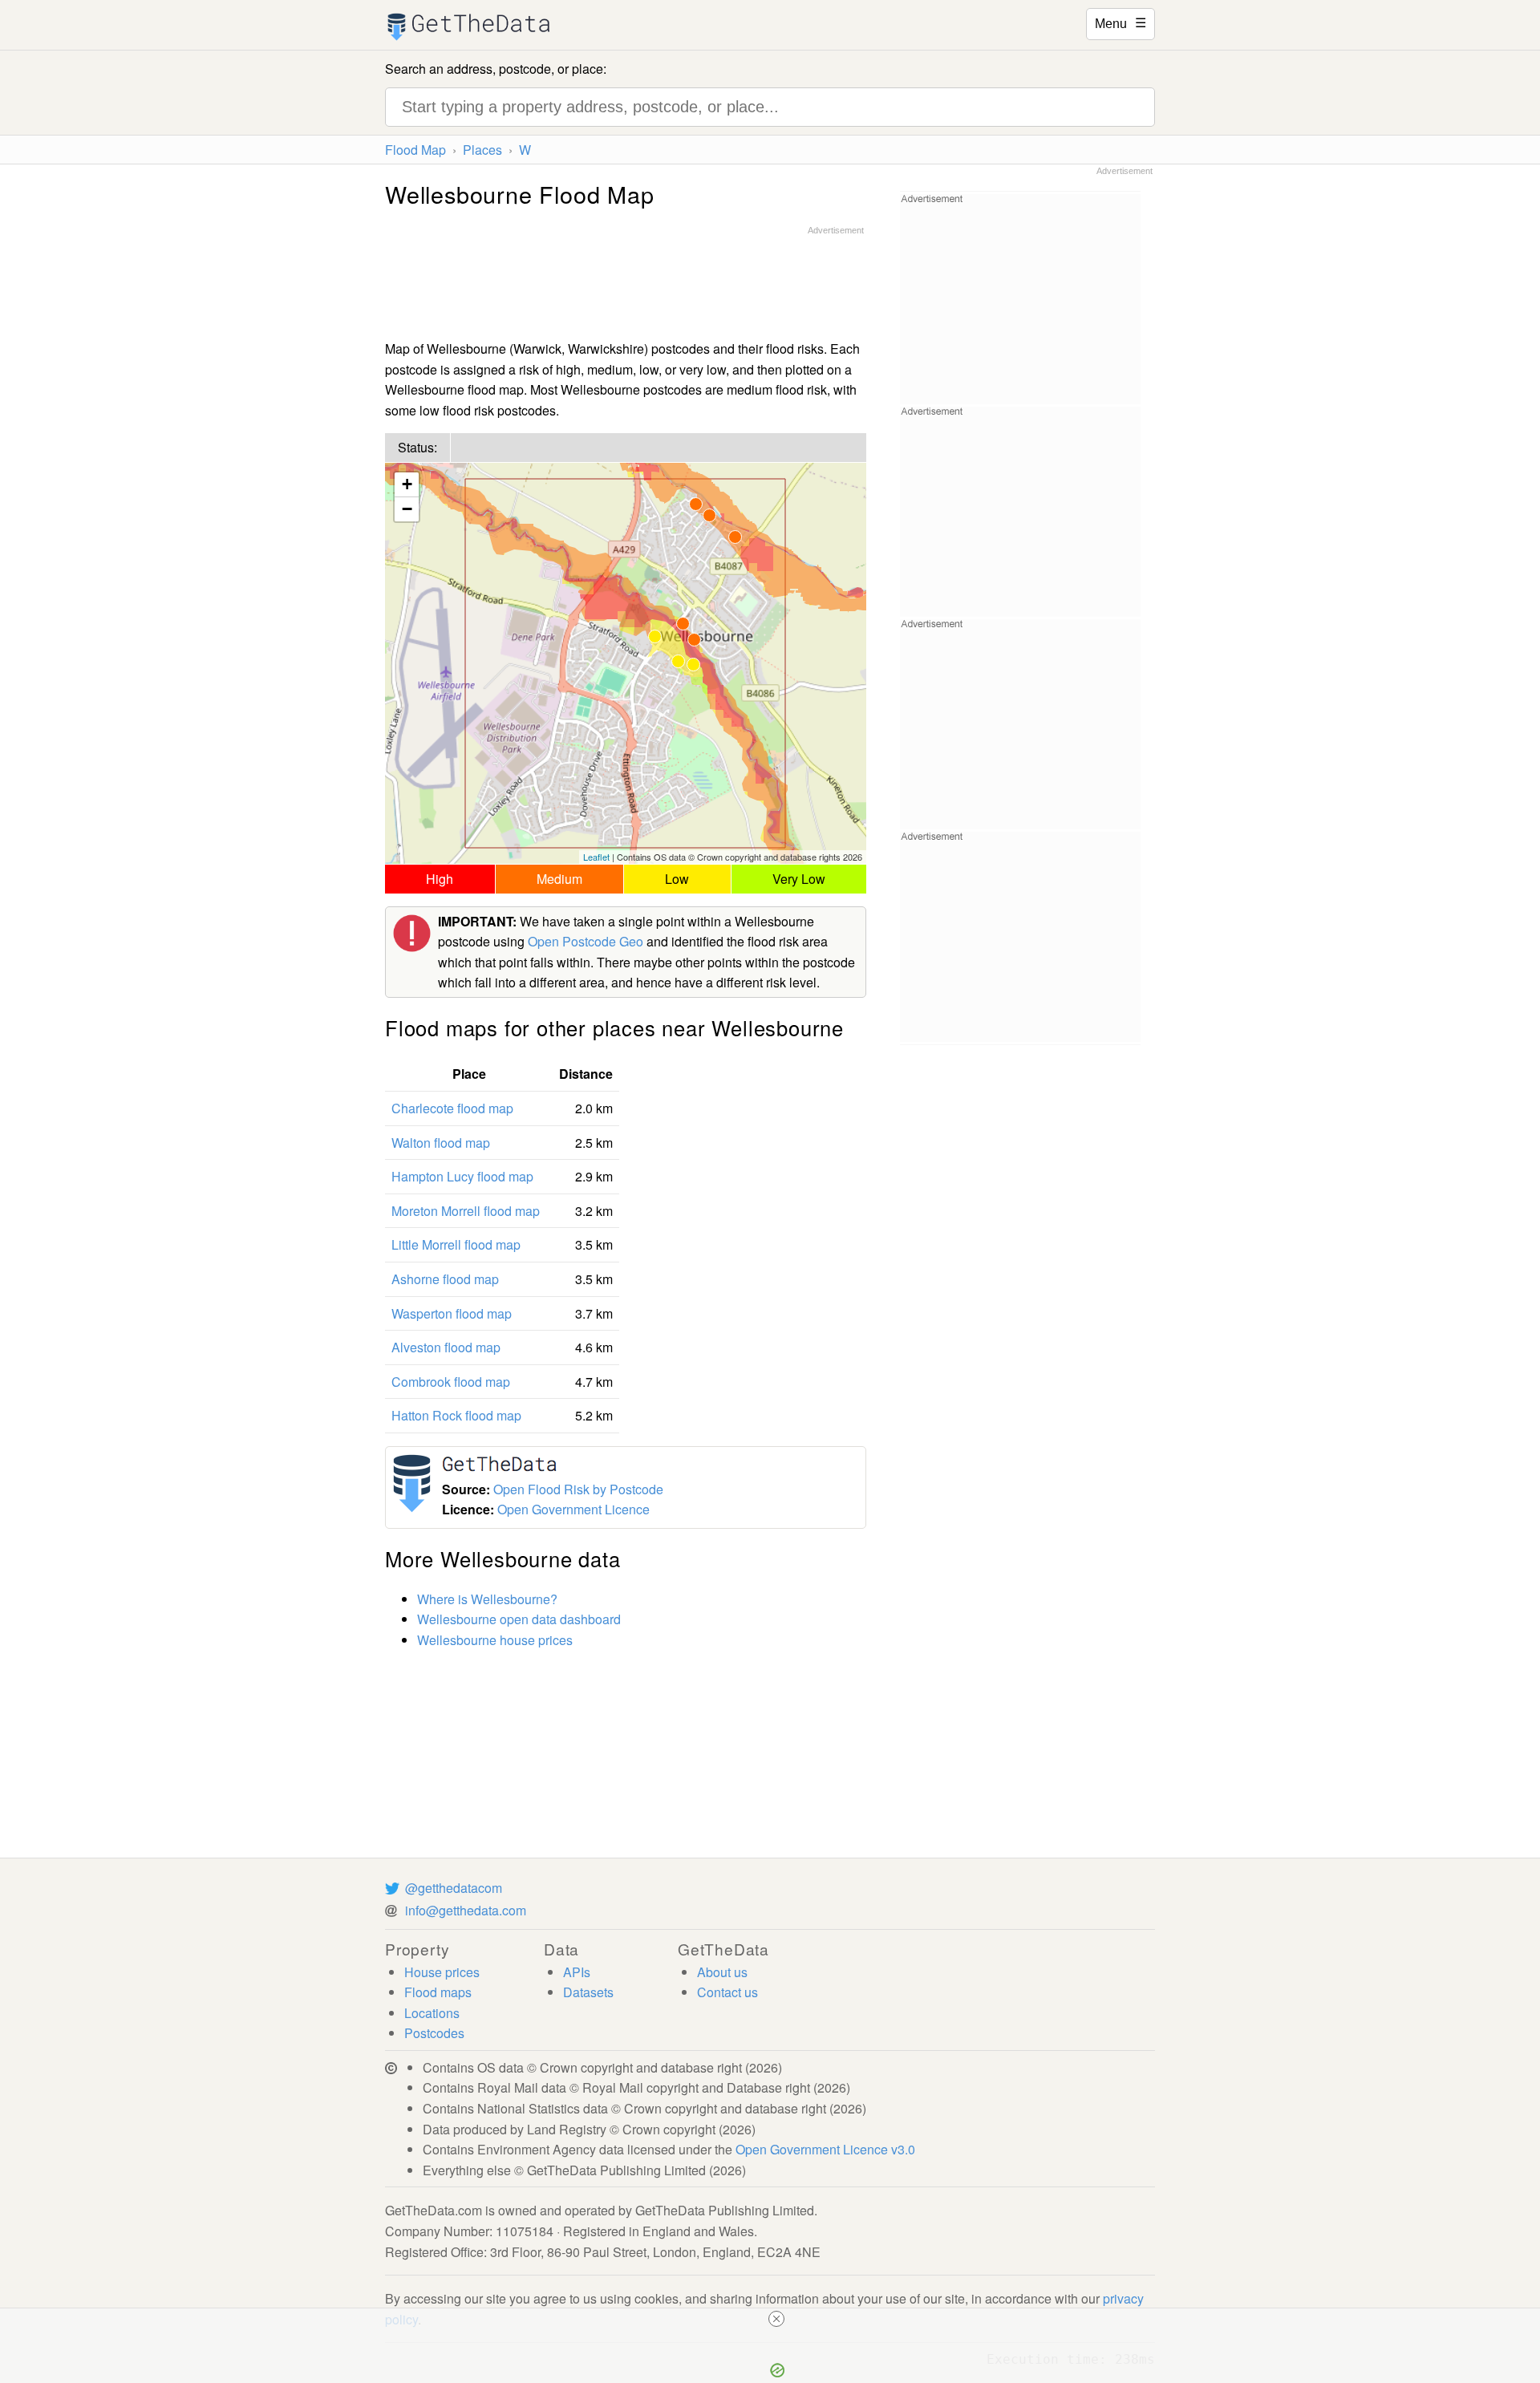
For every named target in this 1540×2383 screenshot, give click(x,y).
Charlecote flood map (452, 1108)
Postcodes (434, 2033)
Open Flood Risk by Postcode (578, 1489)
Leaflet (596, 857)
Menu (1121, 22)
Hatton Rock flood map (456, 1415)
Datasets (588, 1992)
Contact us (727, 1992)
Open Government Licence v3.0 (825, 2149)
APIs (577, 1972)
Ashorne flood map (445, 1279)
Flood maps (438, 1992)
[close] (776, 2319)
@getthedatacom (454, 1888)
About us (722, 1972)
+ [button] (407, 484)
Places (482, 150)
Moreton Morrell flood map (466, 1211)
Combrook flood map (451, 1382)
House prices (442, 1972)
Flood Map (415, 150)
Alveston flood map (446, 1347)
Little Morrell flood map (456, 1244)
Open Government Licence (573, 1509)
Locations (432, 2013)
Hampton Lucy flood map (462, 1176)
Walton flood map (441, 1143)
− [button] (407, 509)
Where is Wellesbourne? (487, 1599)
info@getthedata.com (466, 1910)
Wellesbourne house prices (495, 1640)
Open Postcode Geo (586, 941)
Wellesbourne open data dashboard (519, 1619)
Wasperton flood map (452, 1313)
